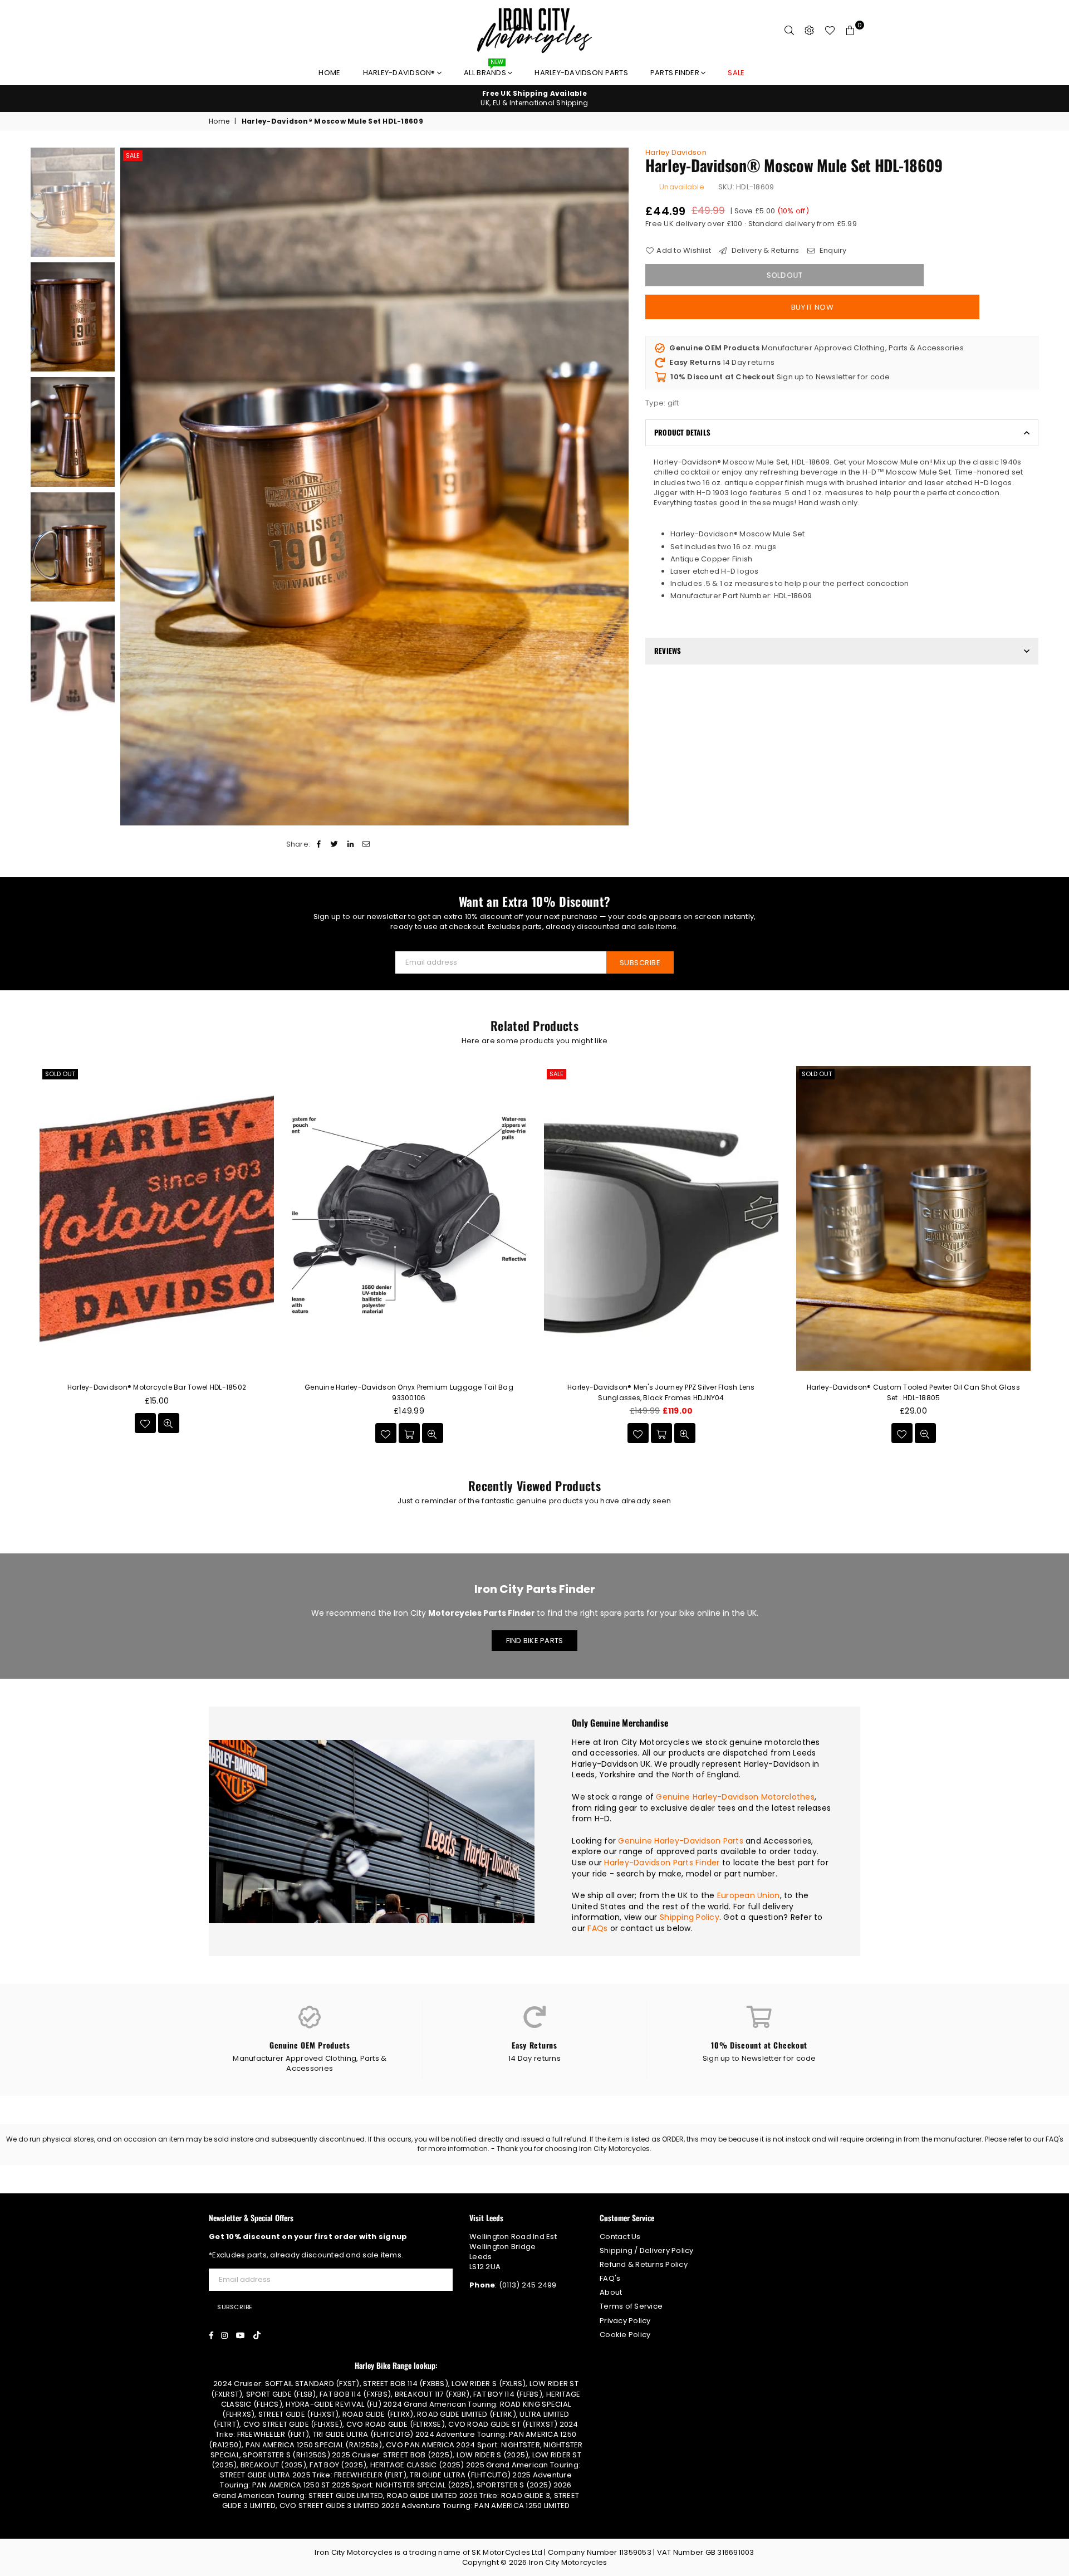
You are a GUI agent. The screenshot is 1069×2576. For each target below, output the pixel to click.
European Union (749, 1895)
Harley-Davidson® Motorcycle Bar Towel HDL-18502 (157, 1387)
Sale (133, 155)
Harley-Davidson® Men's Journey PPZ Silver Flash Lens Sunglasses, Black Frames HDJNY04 (661, 1392)
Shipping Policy (690, 1917)
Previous (130, 487)
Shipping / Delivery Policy (647, 2250)
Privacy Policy (625, 2321)
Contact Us (620, 2237)
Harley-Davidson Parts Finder (662, 1863)
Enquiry (832, 251)
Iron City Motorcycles (568, 2562)
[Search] (790, 31)
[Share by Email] (366, 844)
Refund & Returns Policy (644, 2264)
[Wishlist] (830, 31)
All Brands (486, 70)
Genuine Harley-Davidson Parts (681, 1841)
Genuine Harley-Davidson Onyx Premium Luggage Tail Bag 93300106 (409, 1392)
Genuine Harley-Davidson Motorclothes (735, 1797)
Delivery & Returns (764, 251)
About (611, 2292)
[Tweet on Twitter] (335, 844)
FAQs (597, 1928)
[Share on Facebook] (319, 844)
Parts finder (676, 73)
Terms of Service (631, 2306)
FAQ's (610, 2278)
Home (329, 73)
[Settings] (810, 31)
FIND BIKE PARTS (535, 1641)
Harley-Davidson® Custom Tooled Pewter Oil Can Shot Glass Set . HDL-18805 (913, 1392)
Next (619, 487)
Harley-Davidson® (400, 73)
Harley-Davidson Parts (581, 73)
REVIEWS (668, 651)
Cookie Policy (625, 2335)
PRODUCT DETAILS (682, 432)
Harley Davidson (676, 152)
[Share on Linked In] (350, 844)
